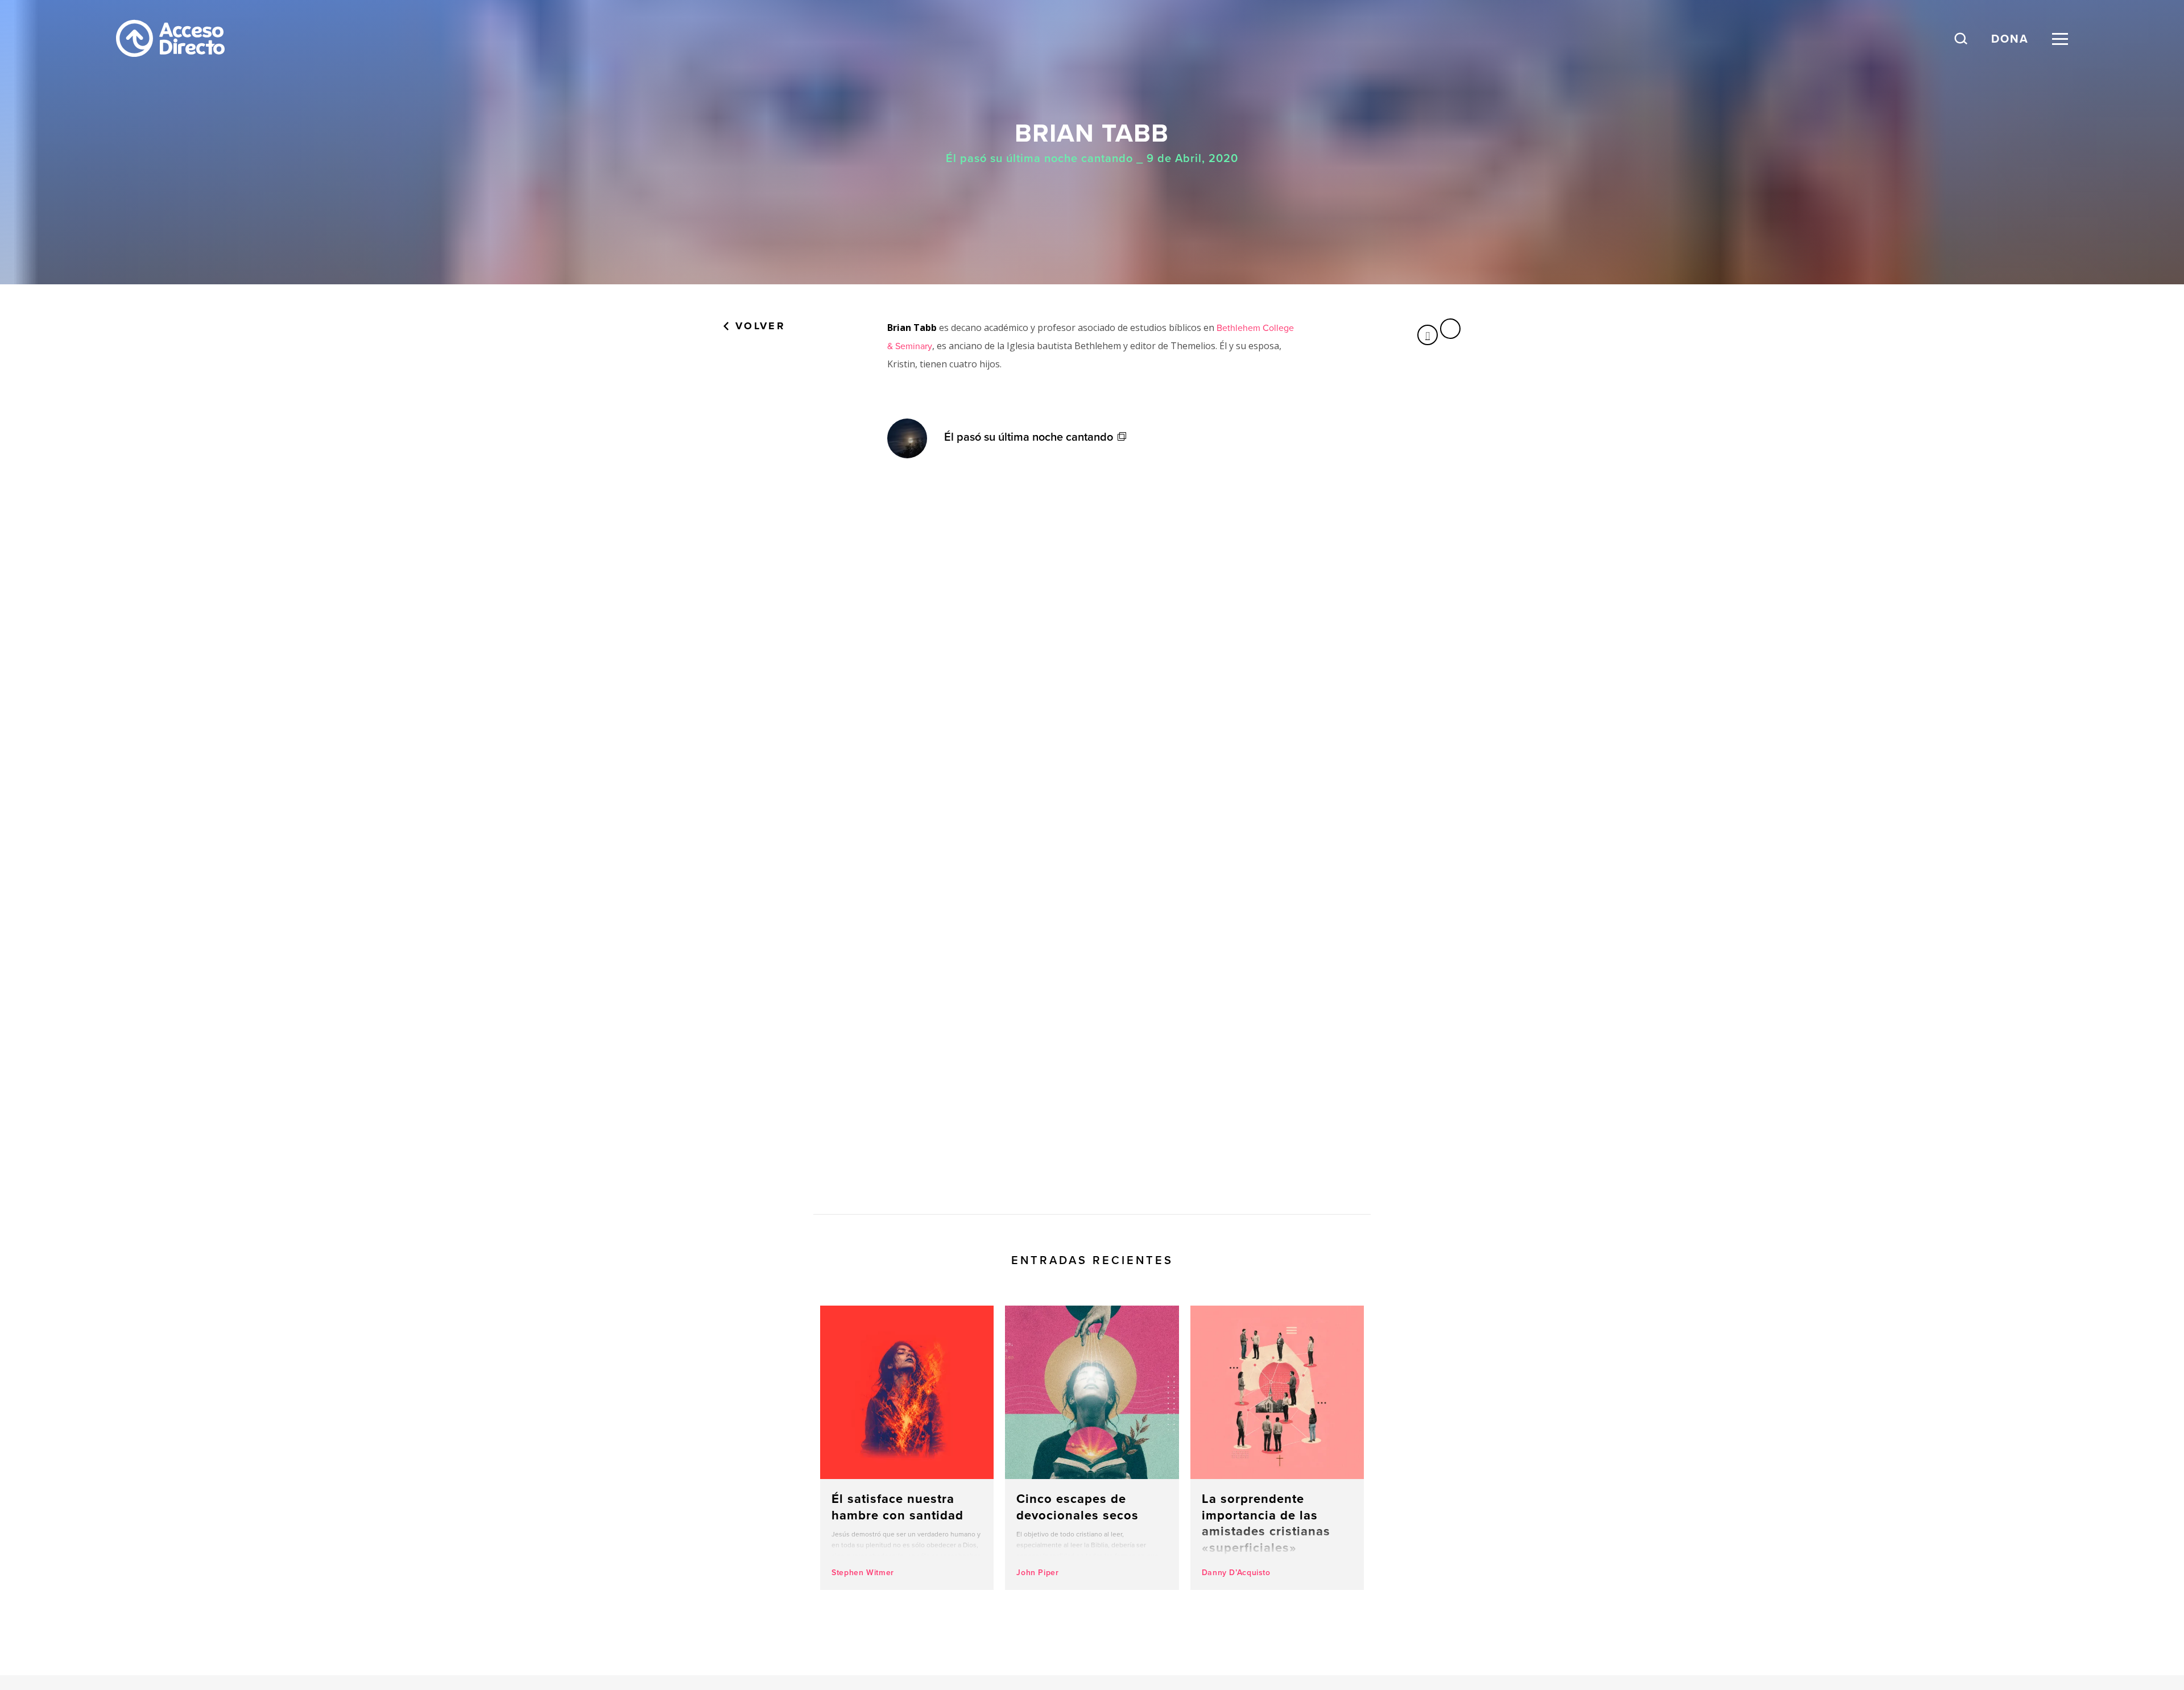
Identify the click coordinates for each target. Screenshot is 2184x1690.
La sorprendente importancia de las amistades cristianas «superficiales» (1277, 1448)
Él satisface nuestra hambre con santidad (907, 1448)
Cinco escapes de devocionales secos (1092, 1448)
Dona (2010, 38)
